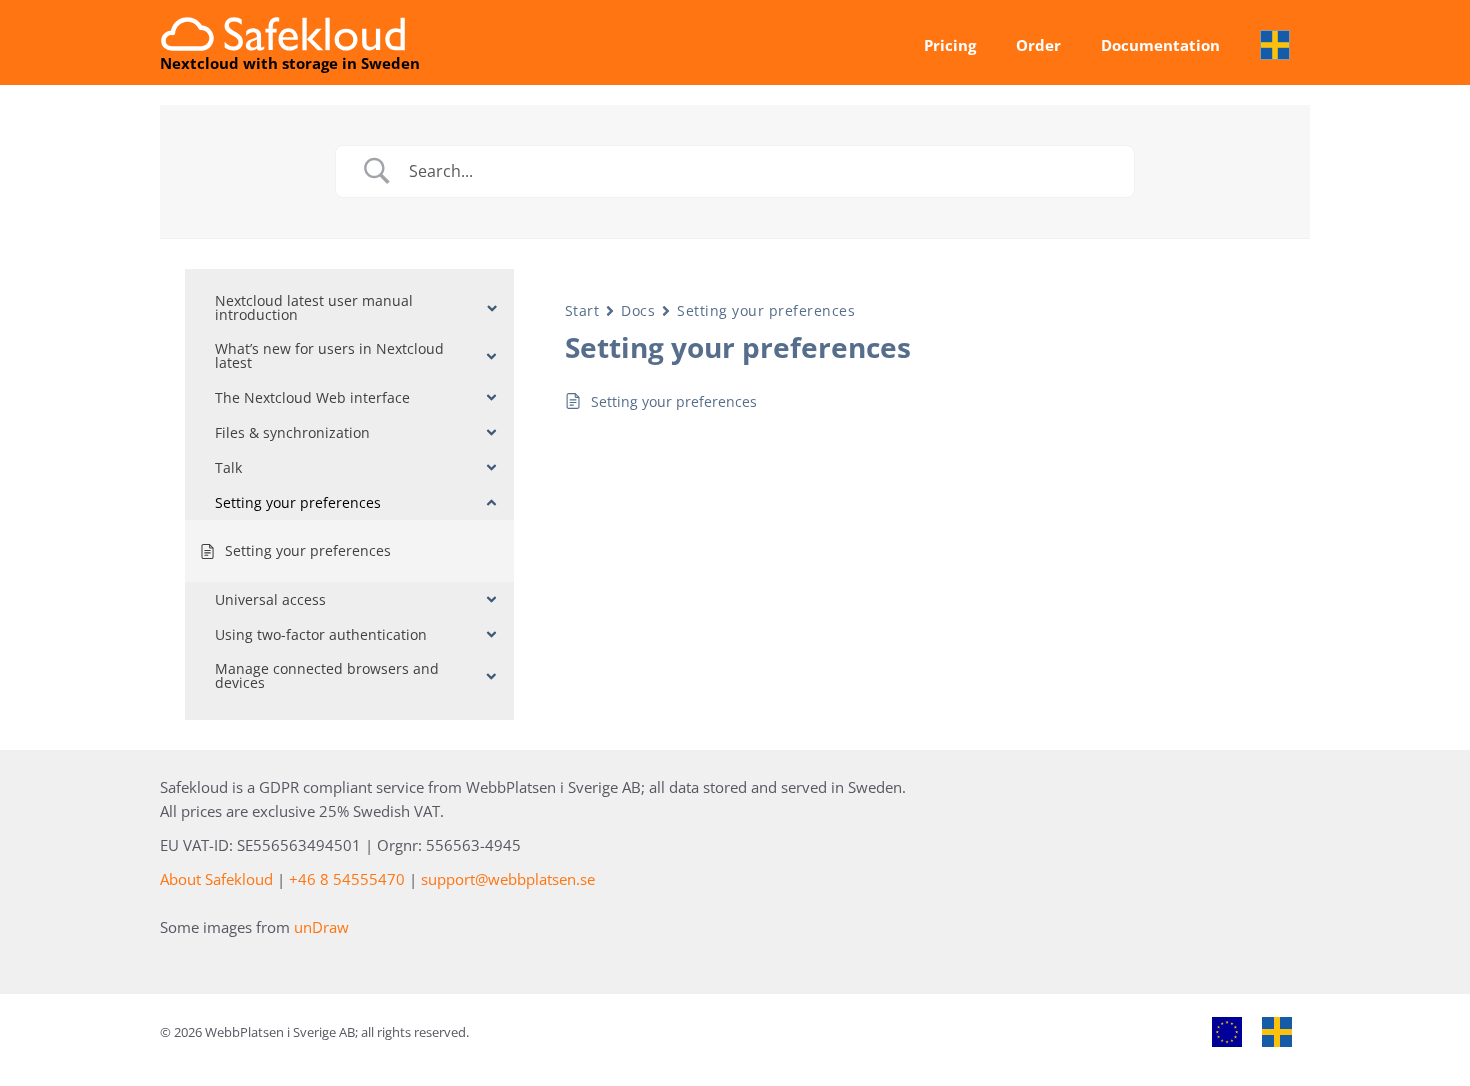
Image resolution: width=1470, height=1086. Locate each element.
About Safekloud (216, 879)
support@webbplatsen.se (508, 879)
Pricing (950, 45)
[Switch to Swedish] (1275, 45)
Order (1038, 45)
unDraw (321, 927)
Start (582, 310)
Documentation (1160, 45)
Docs (638, 310)
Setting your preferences (766, 310)
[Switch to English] (1227, 1032)
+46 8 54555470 (347, 879)
